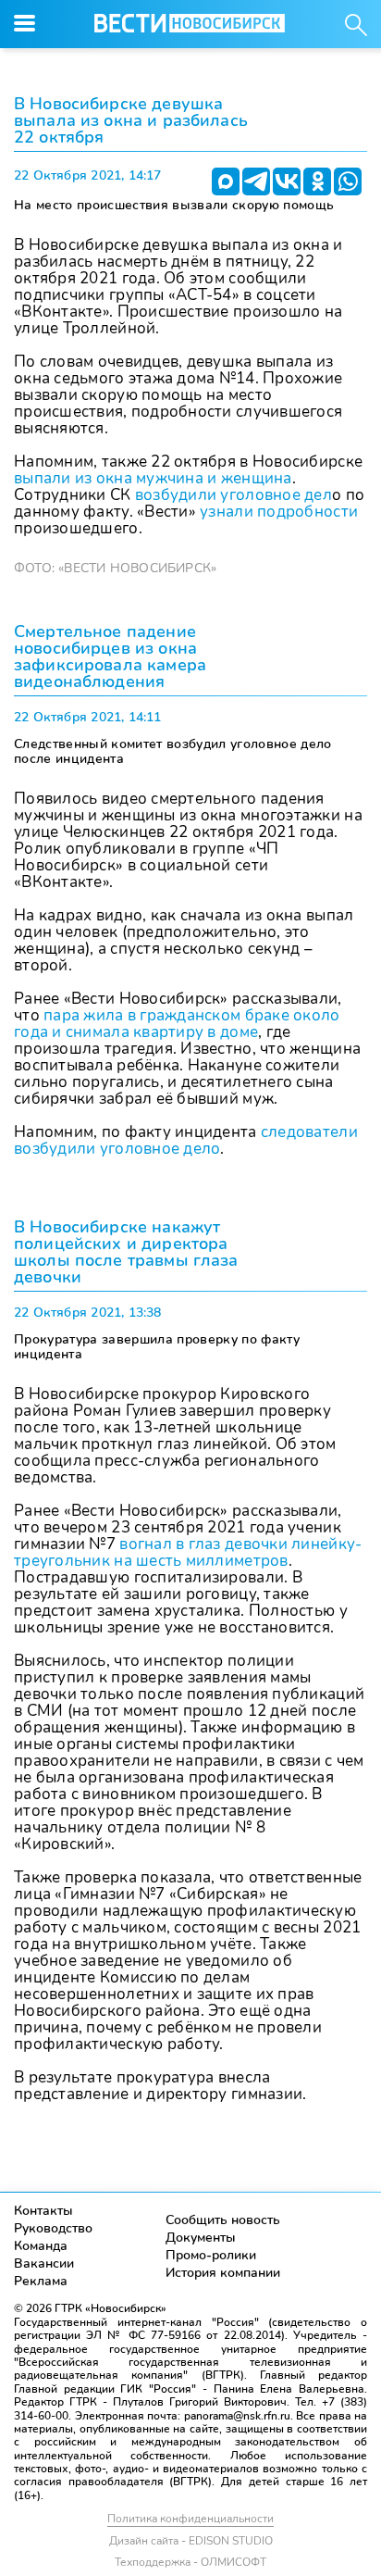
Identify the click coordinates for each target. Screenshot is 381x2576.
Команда (41, 2246)
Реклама (41, 2281)
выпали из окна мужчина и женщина (153, 478)
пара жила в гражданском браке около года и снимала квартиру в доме (177, 1024)
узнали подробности (279, 512)
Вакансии (44, 2263)
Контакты (43, 2211)
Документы (201, 2238)
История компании (223, 2273)
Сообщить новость (223, 2220)
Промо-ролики (211, 2255)
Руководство (53, 2228)
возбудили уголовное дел (234, 495)
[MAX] (226, 181)
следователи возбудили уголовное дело (186, 1140)
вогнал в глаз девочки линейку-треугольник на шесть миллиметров (188, 1552)
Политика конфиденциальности (190, 2519)
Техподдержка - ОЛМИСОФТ (190, 2562)
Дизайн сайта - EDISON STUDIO (191, 2541)
